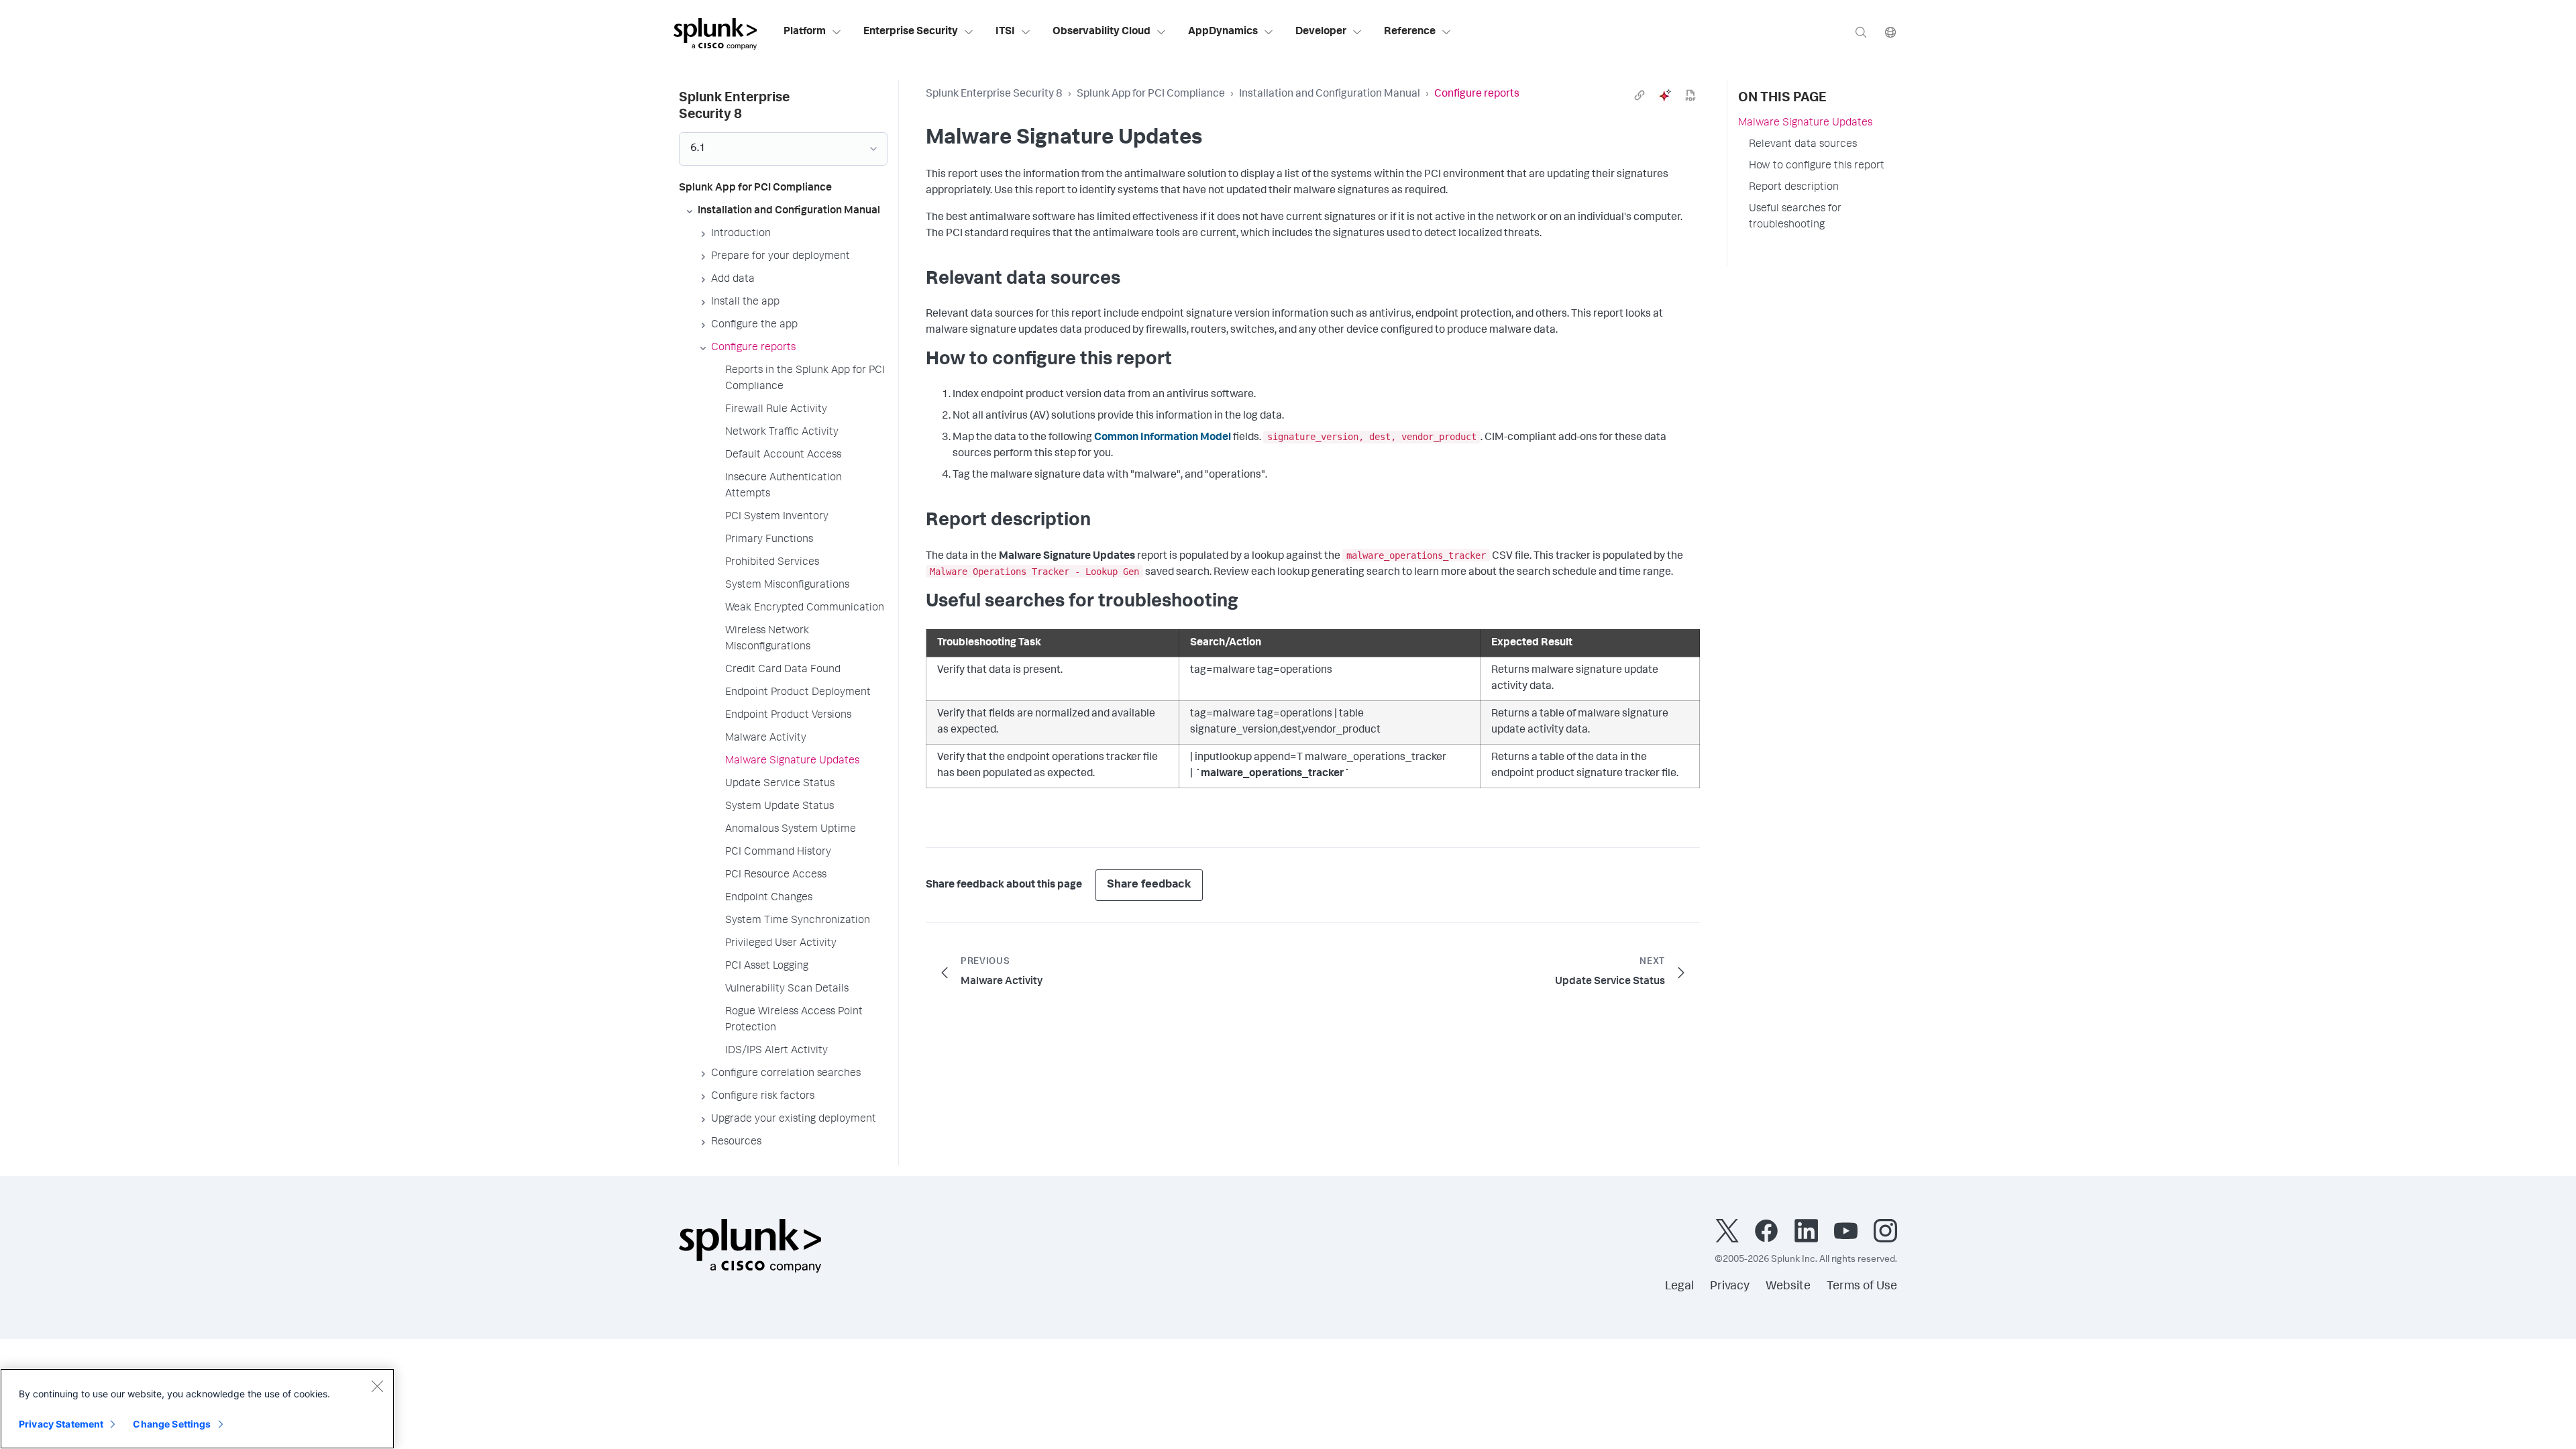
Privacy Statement (61, 1424)
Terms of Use (1862, 1287)
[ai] (1665, 95)
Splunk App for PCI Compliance (1151, 95)
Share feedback (1149, 885)
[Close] (377, 1386)
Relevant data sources (1803, 145)
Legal (1679, 1287)
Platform (805, 32)
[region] (197, 1409)
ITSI (1005, 32)
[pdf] (1690, 95)
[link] (1640, 95)
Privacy (1730, 1287)
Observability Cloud (1102, 32)
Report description (1794, 188)
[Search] (1861, 32)
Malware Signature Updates (1805, 123)
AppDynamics (1223, 32)
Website (1788, 1287)
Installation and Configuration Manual (1330, 95)
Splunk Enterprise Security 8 (994, 95)
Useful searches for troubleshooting (1795, 217)
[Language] (1890, 32)
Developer (1321, 32)
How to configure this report (1817, 166)
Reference (1410, 32)
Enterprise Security (911, 32)
